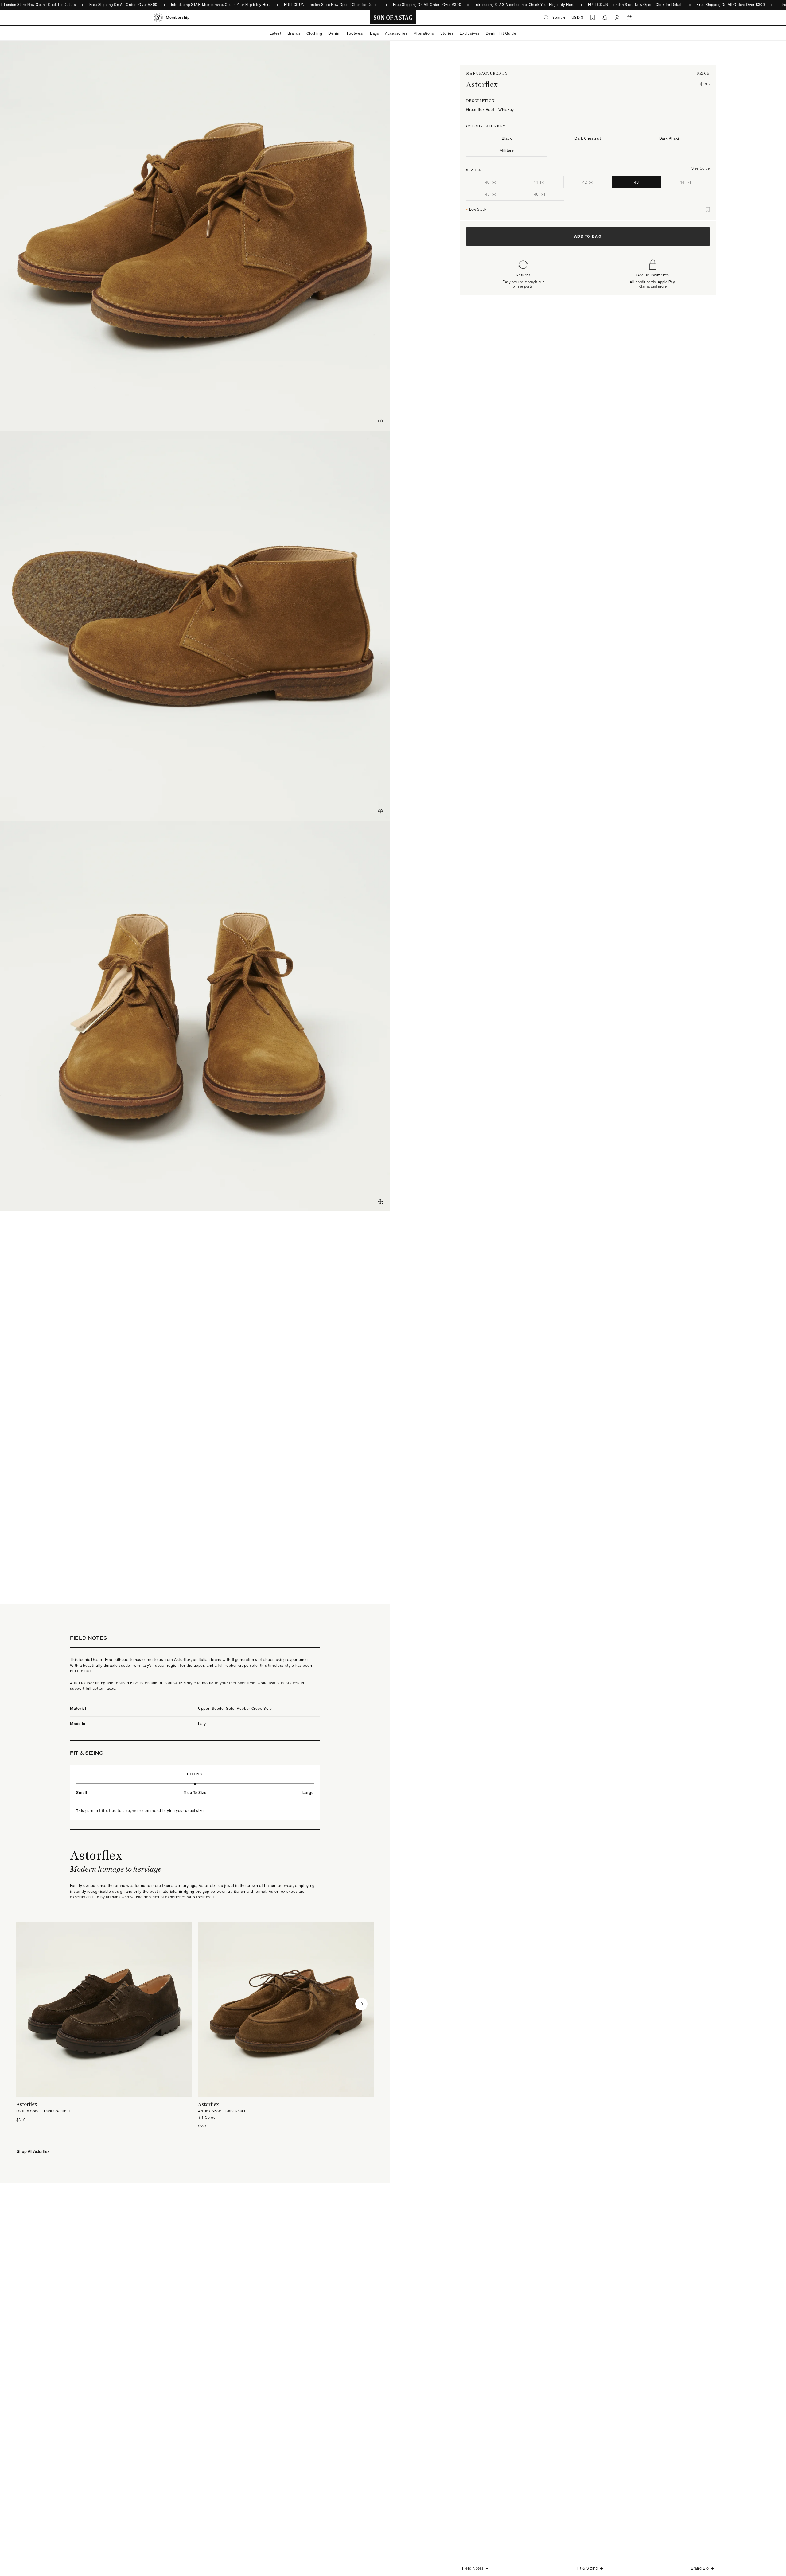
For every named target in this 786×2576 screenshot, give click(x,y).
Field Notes (473, 2568)
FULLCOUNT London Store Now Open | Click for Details (332, 5)
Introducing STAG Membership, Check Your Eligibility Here (221, 5)
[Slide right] (361, 2004)
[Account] (617, 18)
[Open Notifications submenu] (605, 18)
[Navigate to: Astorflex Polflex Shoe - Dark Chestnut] (104, 2022)
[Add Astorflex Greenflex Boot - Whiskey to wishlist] (708, 210)
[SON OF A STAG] (393, 18)
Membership (178, 17)
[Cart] (629, 18)
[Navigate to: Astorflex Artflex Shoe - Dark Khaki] (286, 2025)
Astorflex (482, 84)
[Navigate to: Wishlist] (593, 18)
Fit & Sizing (587, 2568)
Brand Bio (700, 2568)
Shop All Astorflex (33, 2151)
